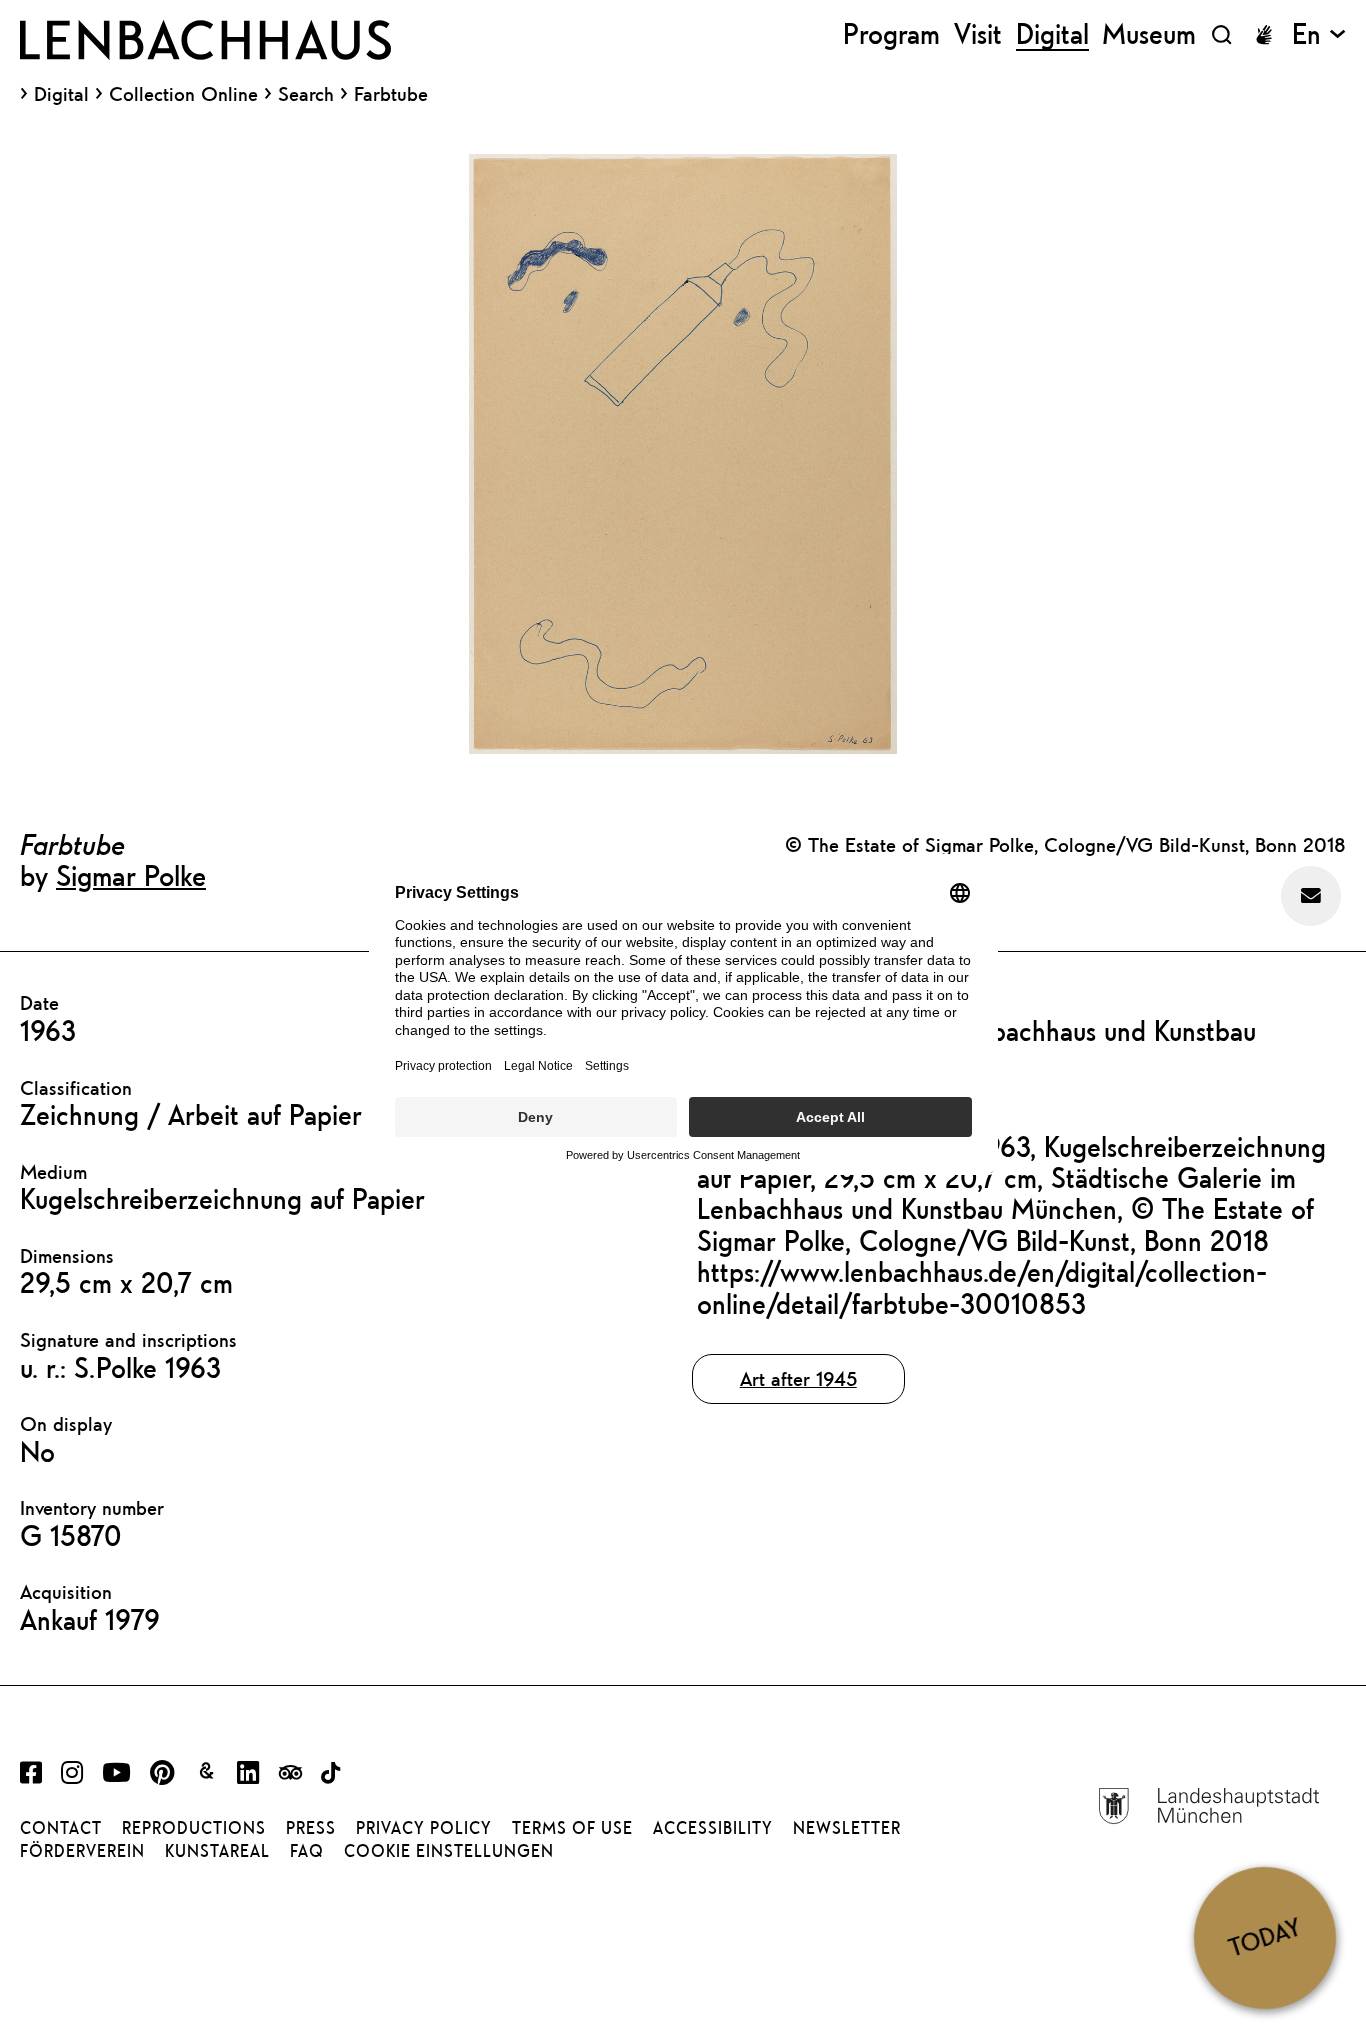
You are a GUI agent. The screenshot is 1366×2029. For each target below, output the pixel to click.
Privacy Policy (424, 1828)
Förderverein (82, 1851)
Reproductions (194, 1828)
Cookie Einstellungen (449, 1851)
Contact (61, 1828)
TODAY (1264, 1937)
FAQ (307, 1851)
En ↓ (1319, 34)
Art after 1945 (798, 1378)
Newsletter (847, 1828)
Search (306, 93)
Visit (978, 34)
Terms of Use (572, 1828)
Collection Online (183, 94)
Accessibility (713, 1828)
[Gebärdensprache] (1264, 35)
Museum (1149, 34)
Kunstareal (217, 1851)
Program (891, 34)
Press (311, 1828)
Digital (61, 94)
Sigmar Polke (131, 875)
